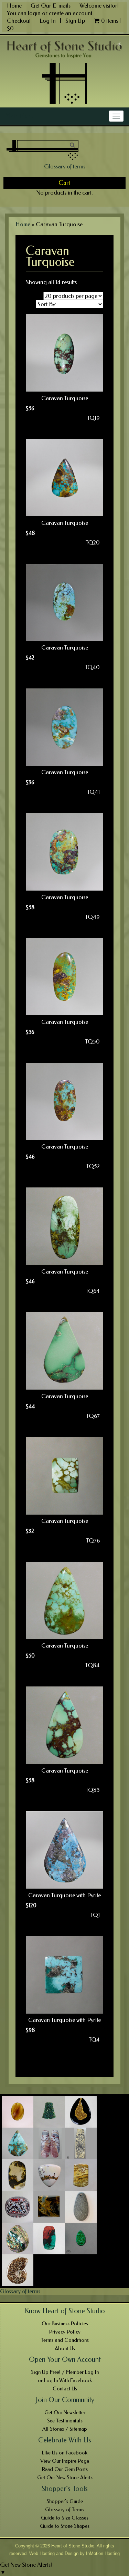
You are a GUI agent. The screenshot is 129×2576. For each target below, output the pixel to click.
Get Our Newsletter (65, 2412)
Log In (48, 21)
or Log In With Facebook (65, 2380)
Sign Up (75, 21)
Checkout (19, 21)
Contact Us (65, 2389)
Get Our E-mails (51, 6)
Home (14, 6)
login (34, 13)
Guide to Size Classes (65, 2518)
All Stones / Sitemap (65, 2429)
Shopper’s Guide (65, 2501)
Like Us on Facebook (65, 2453)
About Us (65, 2348)
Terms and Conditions (65, 2340)
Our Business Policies (65, 2324)
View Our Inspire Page (65, 2461)
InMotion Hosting (103, 2553)
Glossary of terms (65, 166)
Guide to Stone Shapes (65, 2526)
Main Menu (20, 116)
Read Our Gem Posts (65, 2469)
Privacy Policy (65, 2332)
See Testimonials (65, 2421)
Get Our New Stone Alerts (65, 2478)
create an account (71, 13)
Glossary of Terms (65, 2510)
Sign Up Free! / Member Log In (65, 2372)
